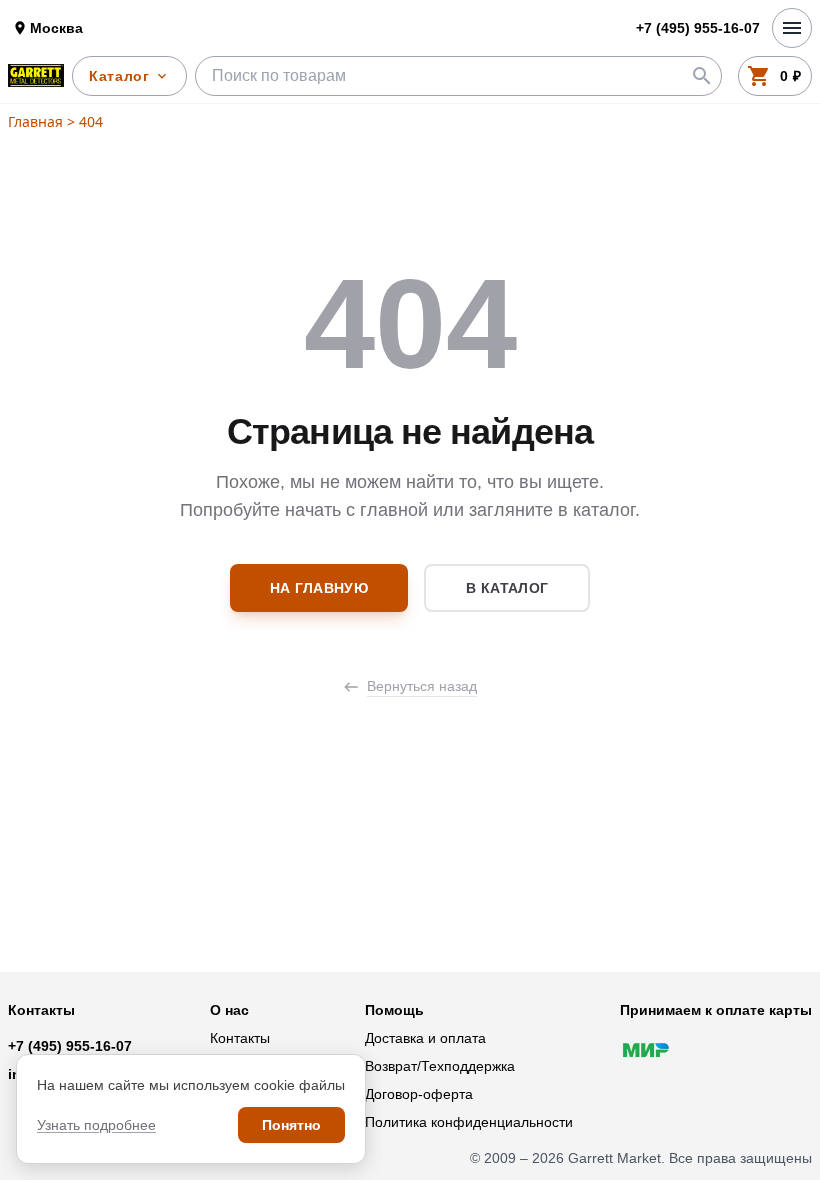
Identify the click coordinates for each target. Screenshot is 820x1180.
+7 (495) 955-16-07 (70, 1046)
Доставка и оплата (425, 1038)
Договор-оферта (419, 1094)
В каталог (507, 588)
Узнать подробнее (96, 1125)
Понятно (291, 1125)
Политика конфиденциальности (469, 1122)
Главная (35, 121)
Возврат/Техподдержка (440, 1066)
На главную (319, 588)
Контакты (240, 1038)
